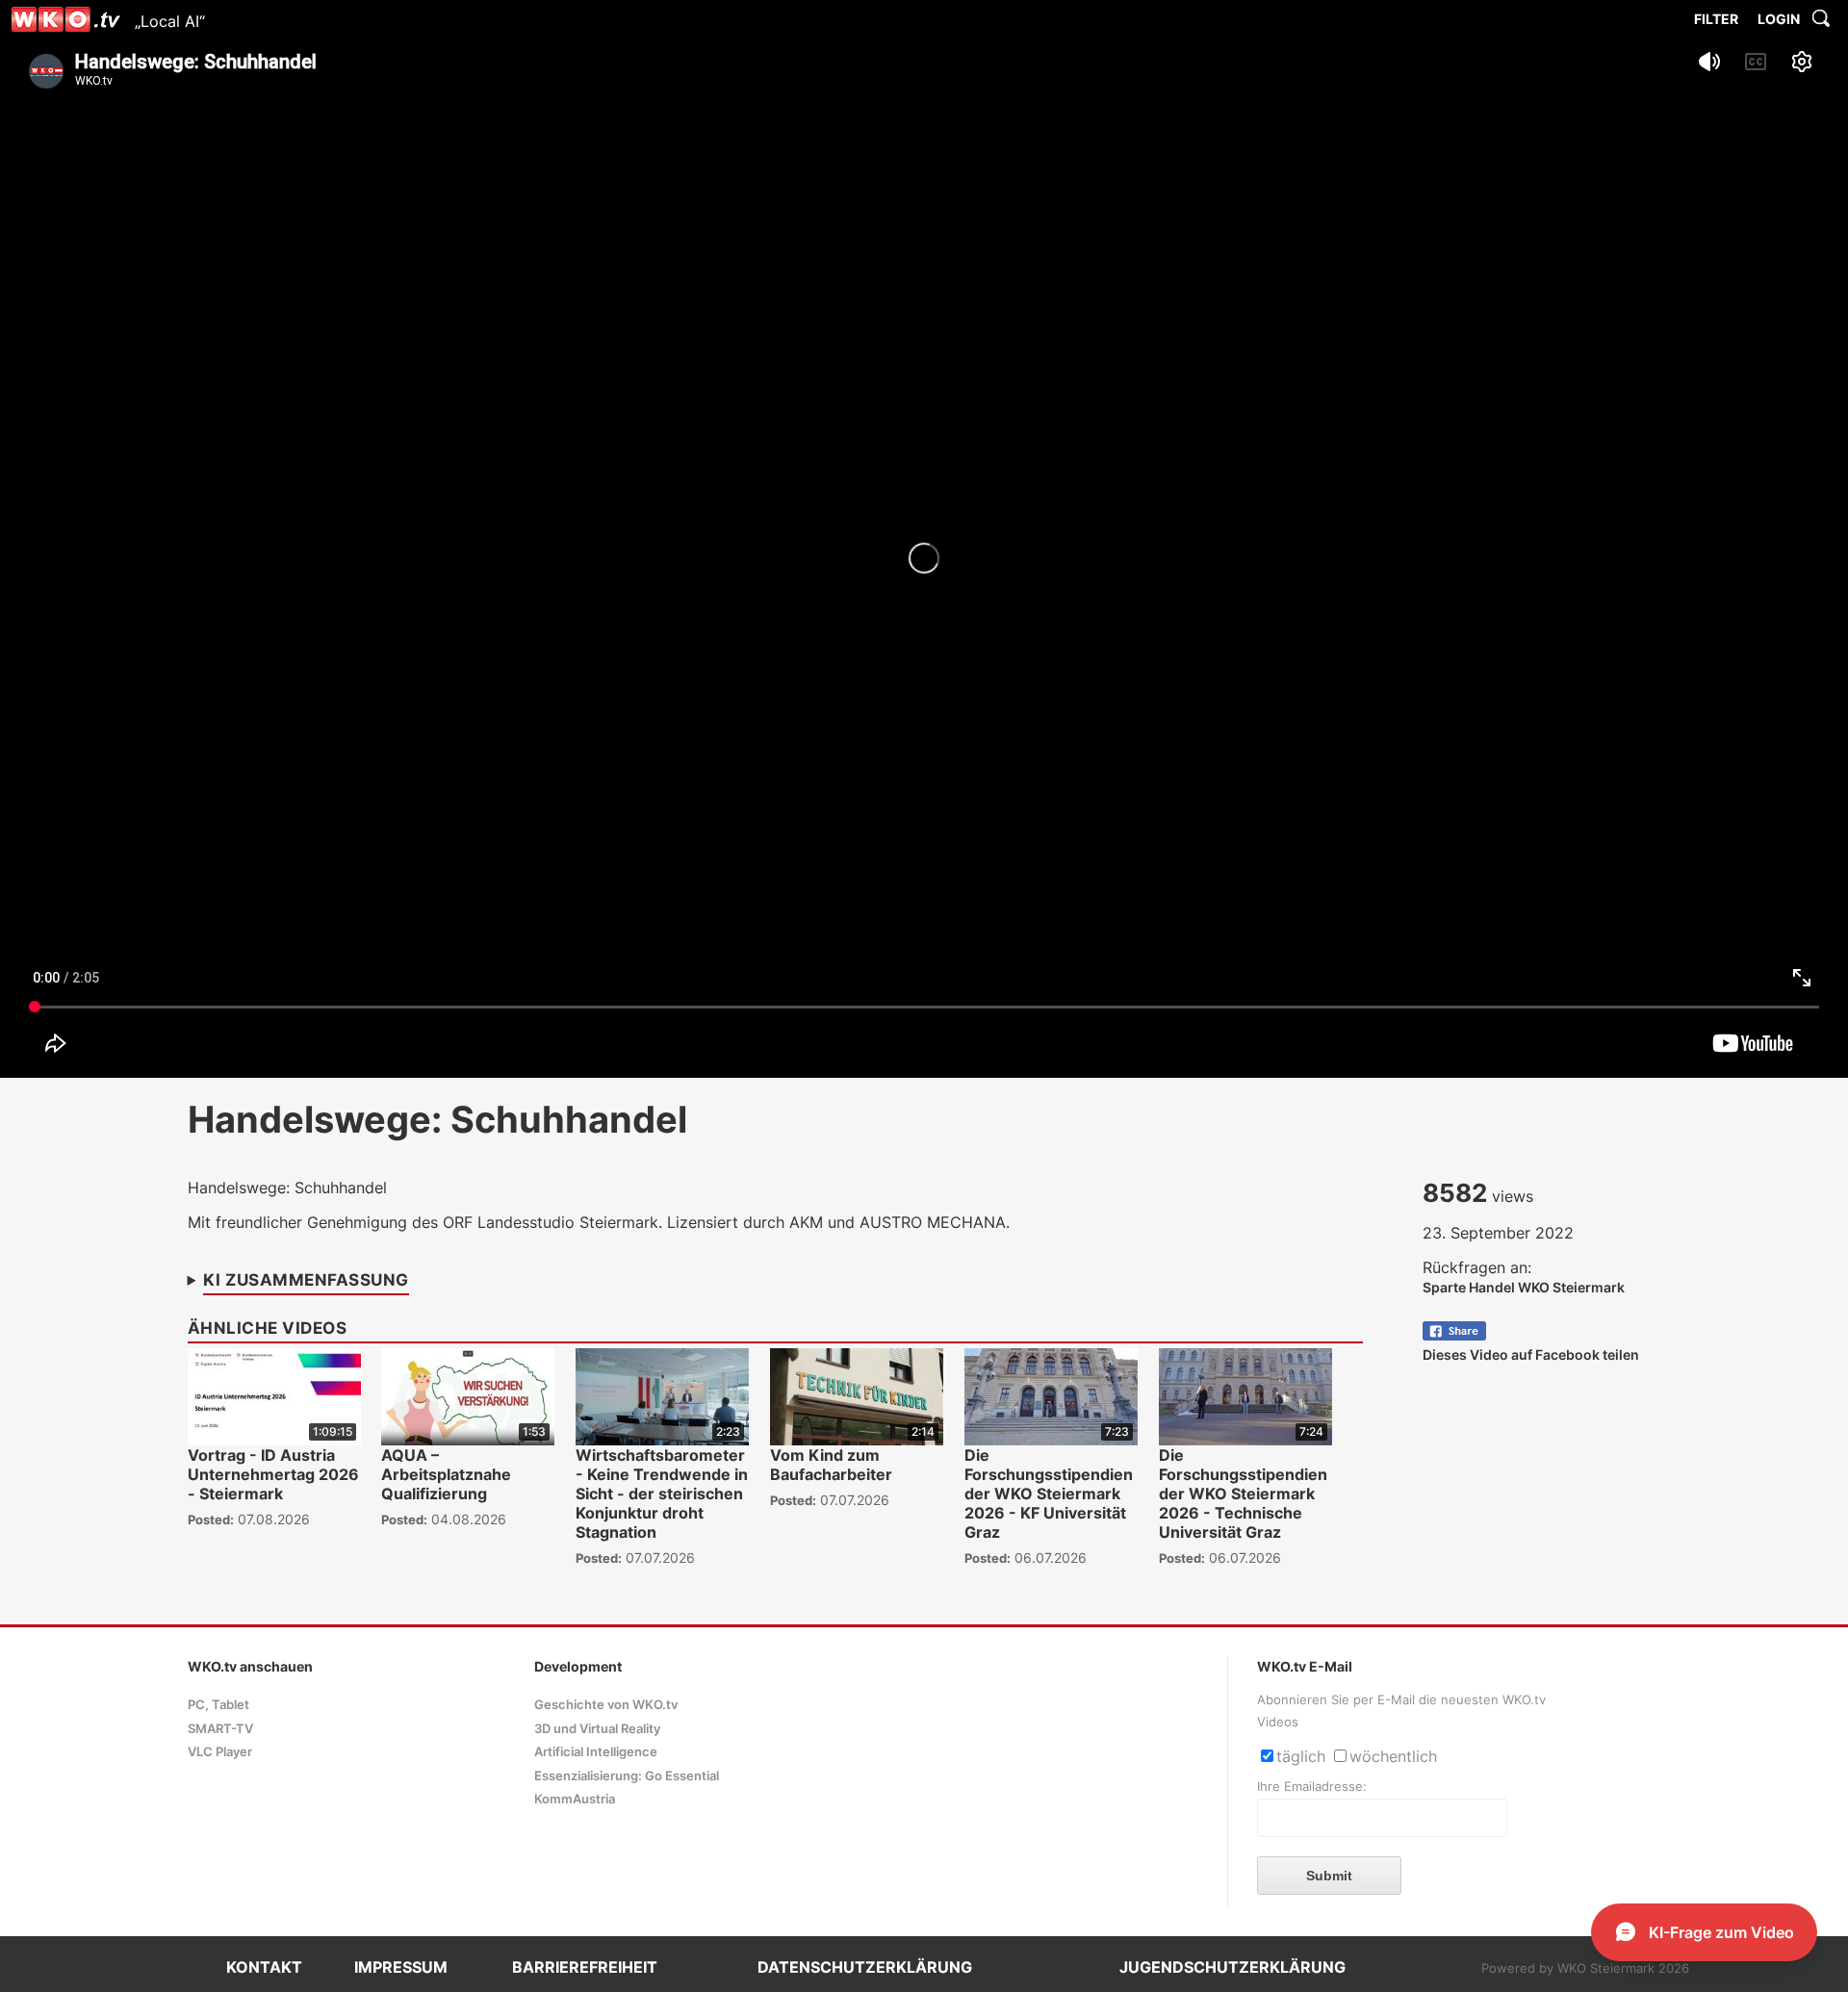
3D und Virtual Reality (597, 1729)
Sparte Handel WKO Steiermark (1524, 1287)
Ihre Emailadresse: (1312, 1787)
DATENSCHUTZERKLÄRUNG (865, 1967)
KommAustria (575, 1799)
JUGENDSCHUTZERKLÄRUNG (1232, 1967)
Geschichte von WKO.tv (606, 1705)
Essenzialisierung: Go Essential (627, 1776)
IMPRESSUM (401, 1967)
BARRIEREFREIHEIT (585, 1967)
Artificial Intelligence (596, 1752)
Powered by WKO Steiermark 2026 (1585, 1968)
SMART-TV (220, 1729)
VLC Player (220, 1752)
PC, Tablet (218, 1705)
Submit (1329, 1876)
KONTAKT (264, 1967)
